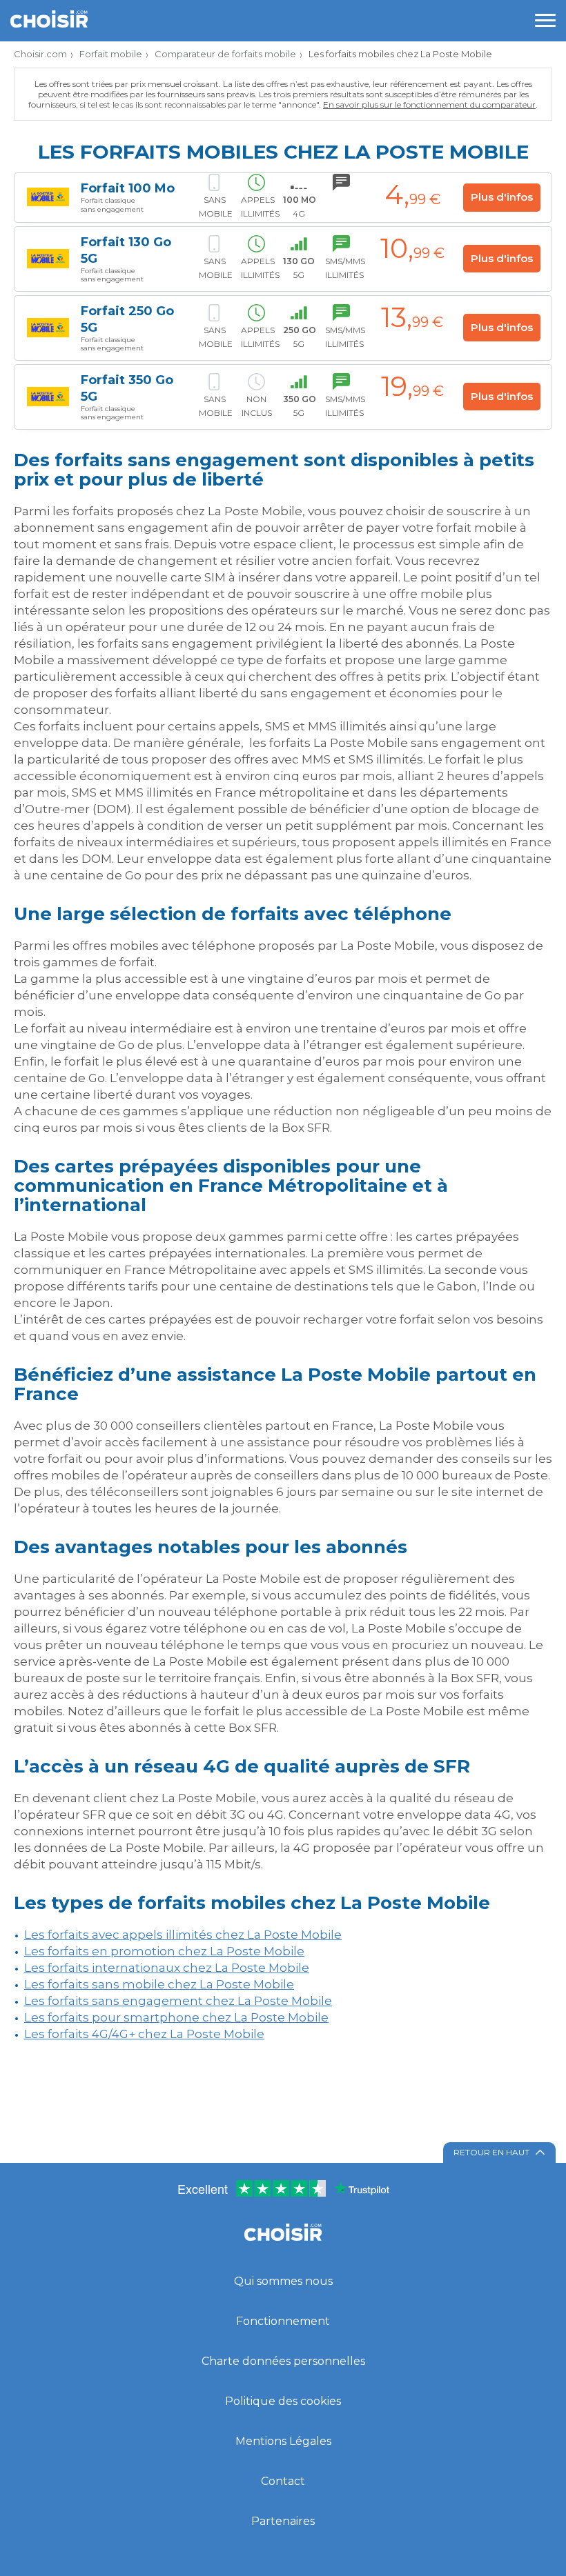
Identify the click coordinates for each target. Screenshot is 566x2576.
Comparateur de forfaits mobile (225, 54)
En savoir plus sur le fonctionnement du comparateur (429, 104)
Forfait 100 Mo (128, 188)
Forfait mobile (111, 54)
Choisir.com (40, 54)
